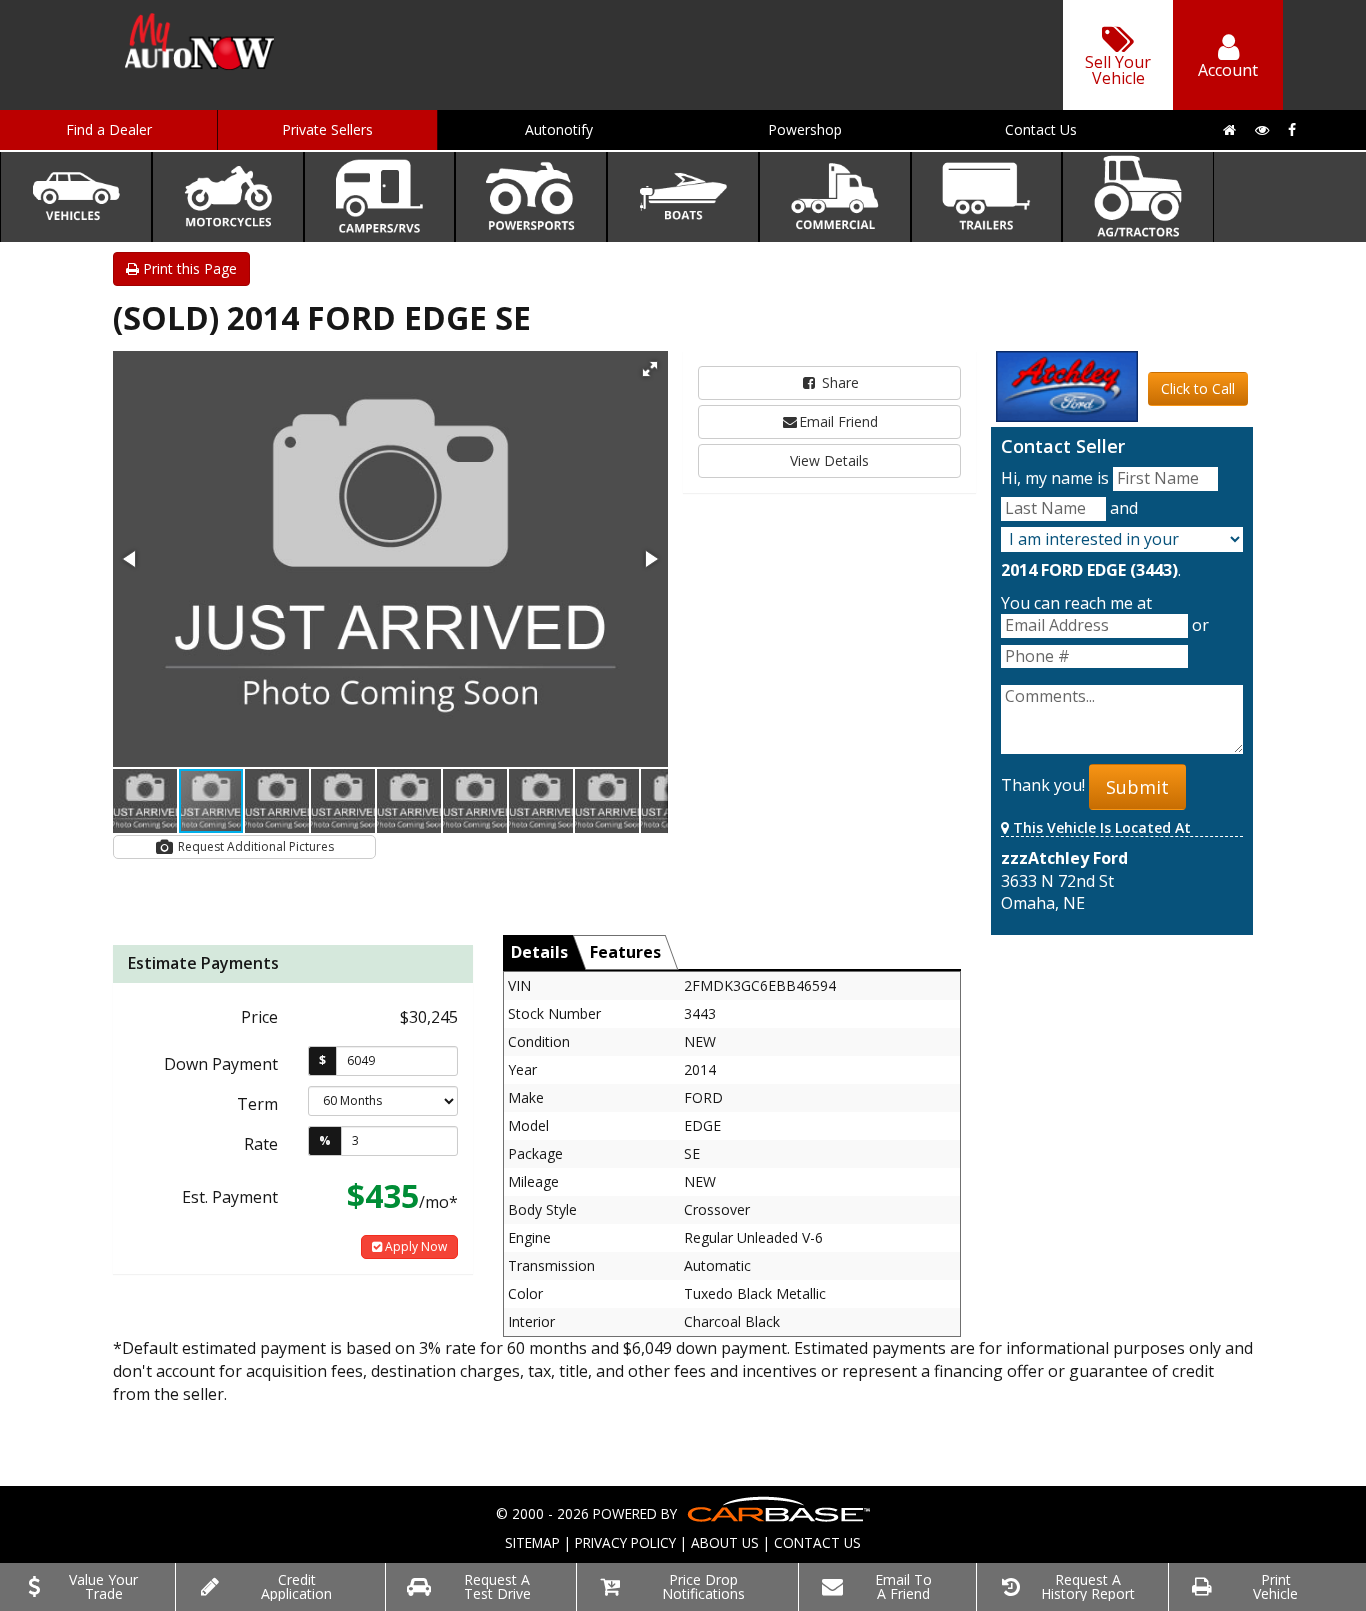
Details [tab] (539, 952)
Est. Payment (230, 1197)
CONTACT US (817, 1542)
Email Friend (838, 421)
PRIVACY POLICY (625, 1542)
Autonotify (559, 129)
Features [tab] (625, 952)
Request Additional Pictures (254, 846)
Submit (1137, 787)
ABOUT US (725, 1542)
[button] (650, 369)
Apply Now (414, 1246)
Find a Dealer (109, 129)
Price (259, 1017)
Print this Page (188, 268)
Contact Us (1041, 129)
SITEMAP (532, 1542)
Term (257, 1104)
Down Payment (221, 1064)
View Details (829, 460)
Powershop (805, 129)
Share (838, 382)
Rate (261, 1144)
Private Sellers (327, 129)
